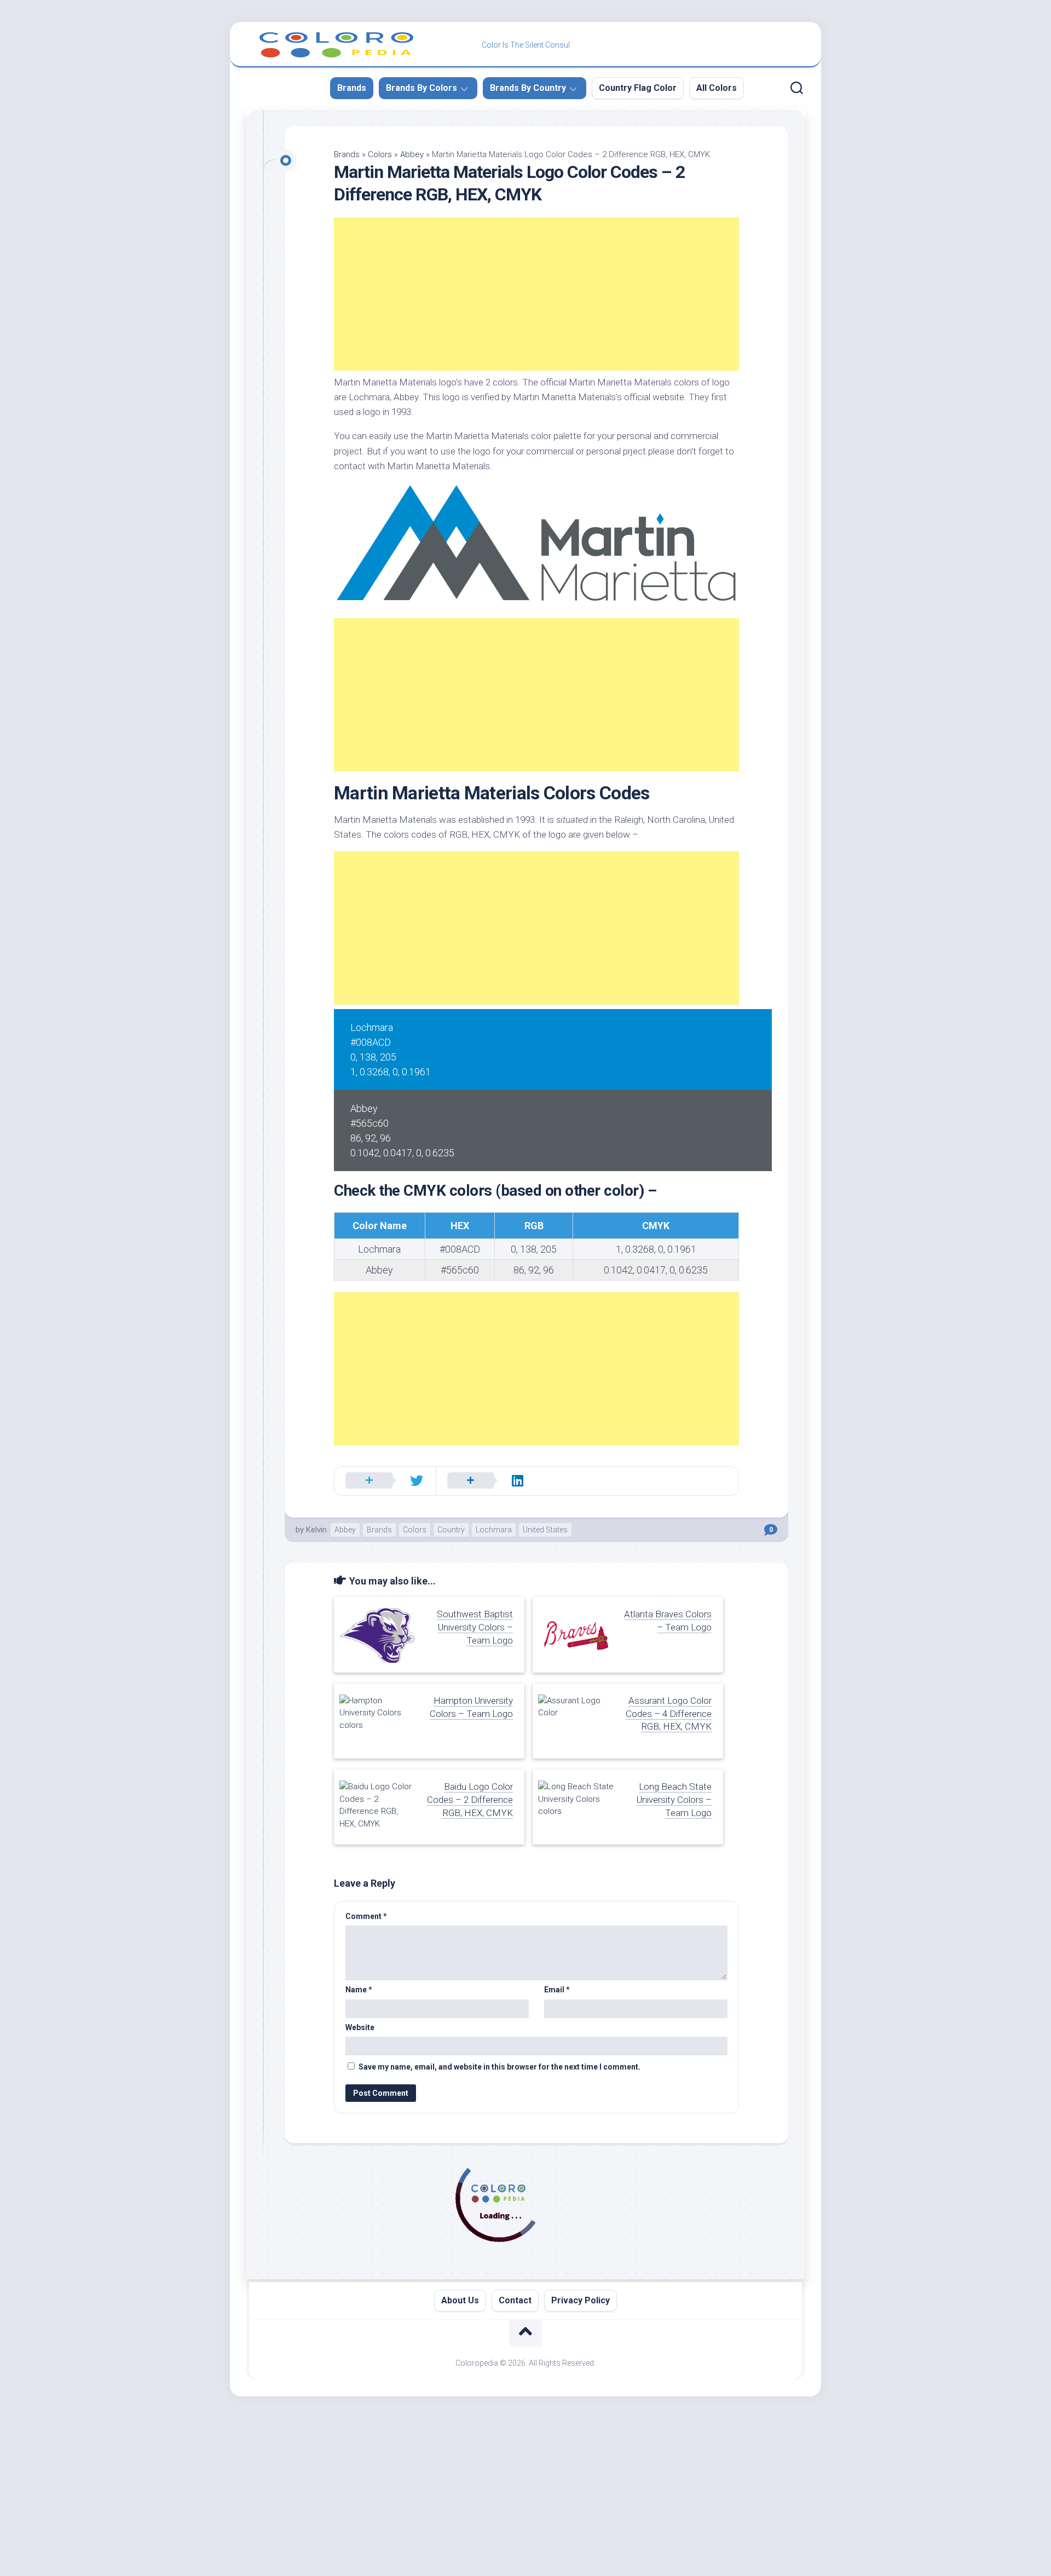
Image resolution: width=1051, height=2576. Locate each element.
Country (451, 1530)
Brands (352, 88)
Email (557, 1990)
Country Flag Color (638, 88)
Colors (380, 154)
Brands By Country (528, 88)
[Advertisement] (536, 294)
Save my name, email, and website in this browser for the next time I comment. (499, 2067)
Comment (366, 1916)
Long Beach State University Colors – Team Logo (674, 1800)
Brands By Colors (421, 88)
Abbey (412, 154)
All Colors (717, 88)
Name (359, 1990)
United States (545, 1530)
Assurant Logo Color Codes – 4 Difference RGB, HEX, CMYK (669, 1714)
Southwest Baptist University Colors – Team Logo (475, 1627)
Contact (515, 2300)
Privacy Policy (581, 2300)
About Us (460, 2300)
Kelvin (316, 1530)
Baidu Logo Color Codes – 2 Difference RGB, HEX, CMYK (470, 1800)
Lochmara (494, 1530)
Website (360, 2027)
